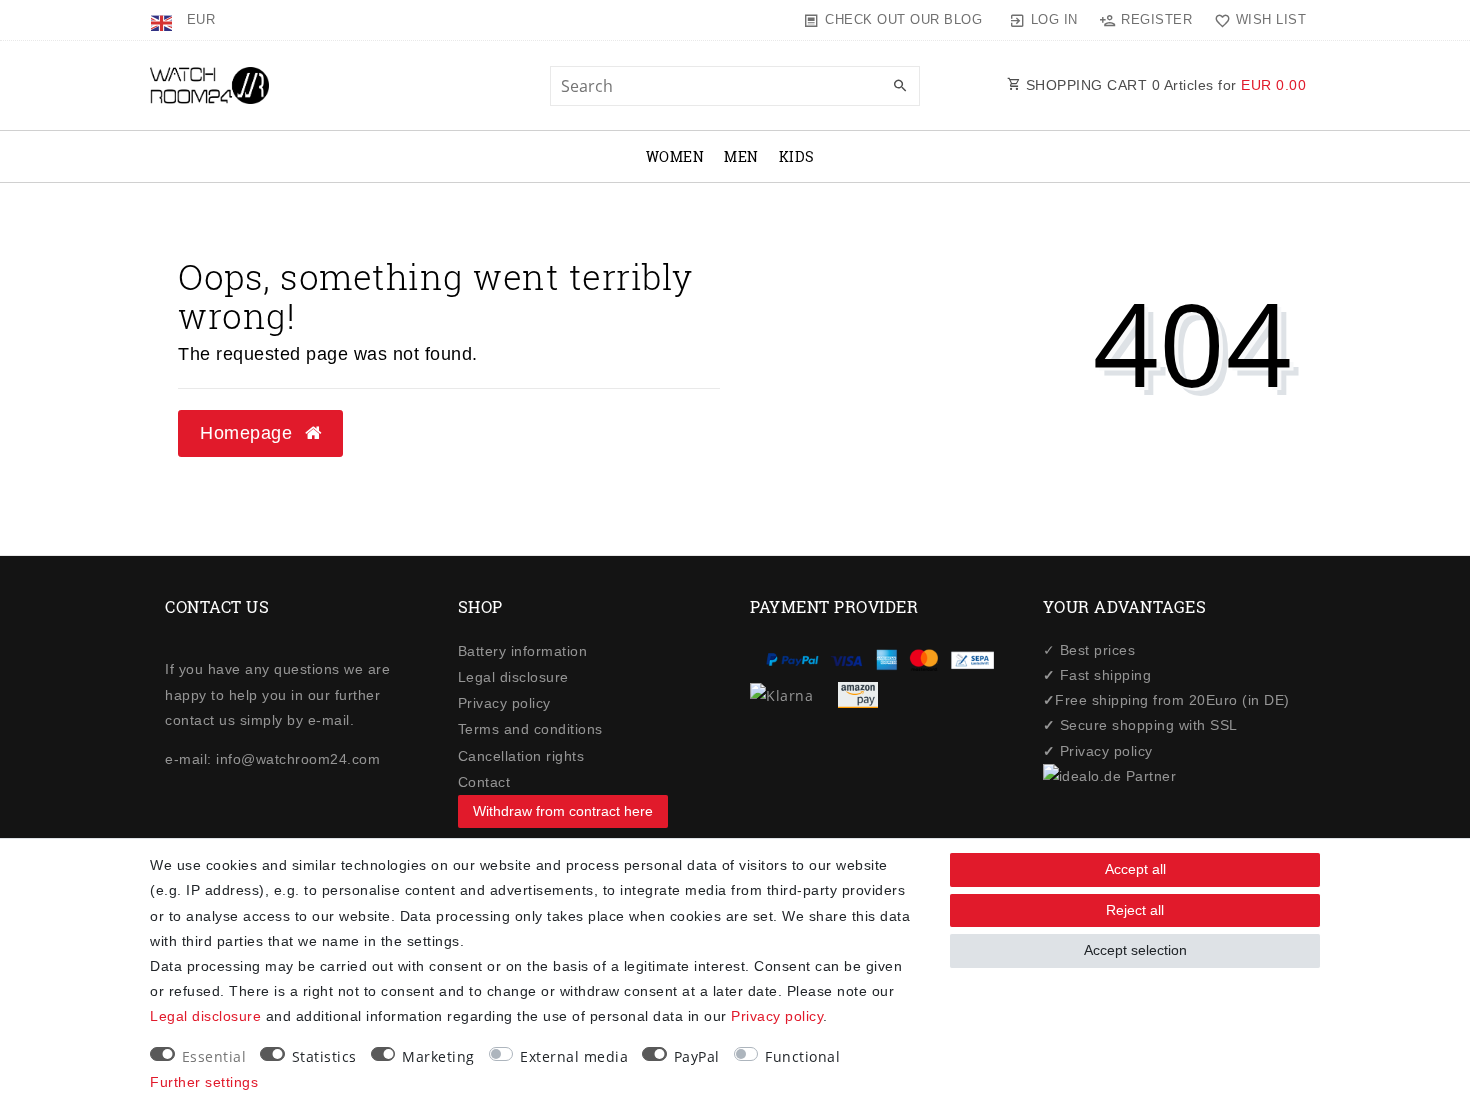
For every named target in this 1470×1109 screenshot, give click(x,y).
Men (741, 156)
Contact (484, 782)
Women (675, 156)
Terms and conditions (530, 729)
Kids (797, 156)
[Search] (900, 87)
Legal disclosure (513, 677)
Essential (214, 1056)
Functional (802, 1056)
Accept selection (1135, 950)
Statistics (324, 1056)
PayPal (697, 1056)
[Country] (163, 20)
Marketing (438, 1056)
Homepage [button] (249, 433)
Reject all (1135, 910)
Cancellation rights (521, 756)
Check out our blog (903, 19)
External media (574, 1056)
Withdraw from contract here (563, 811)
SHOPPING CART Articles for (1163, 85)
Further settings (204, 1082)
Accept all (1135, 869)
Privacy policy (504, 703)
